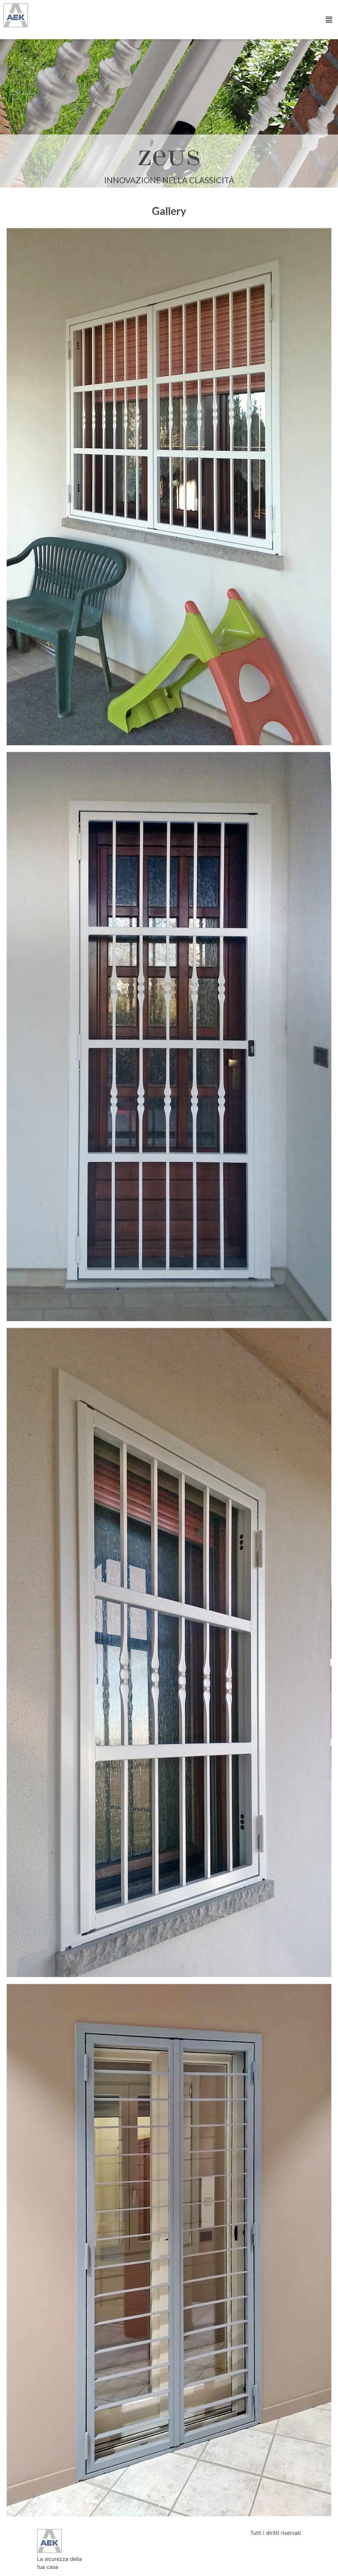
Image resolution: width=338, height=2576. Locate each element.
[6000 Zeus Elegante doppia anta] (169, 487)
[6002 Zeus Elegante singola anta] (169, 1652)
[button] (329, 20)
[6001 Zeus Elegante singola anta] (169, 1036)
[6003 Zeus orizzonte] (169, 2250)
